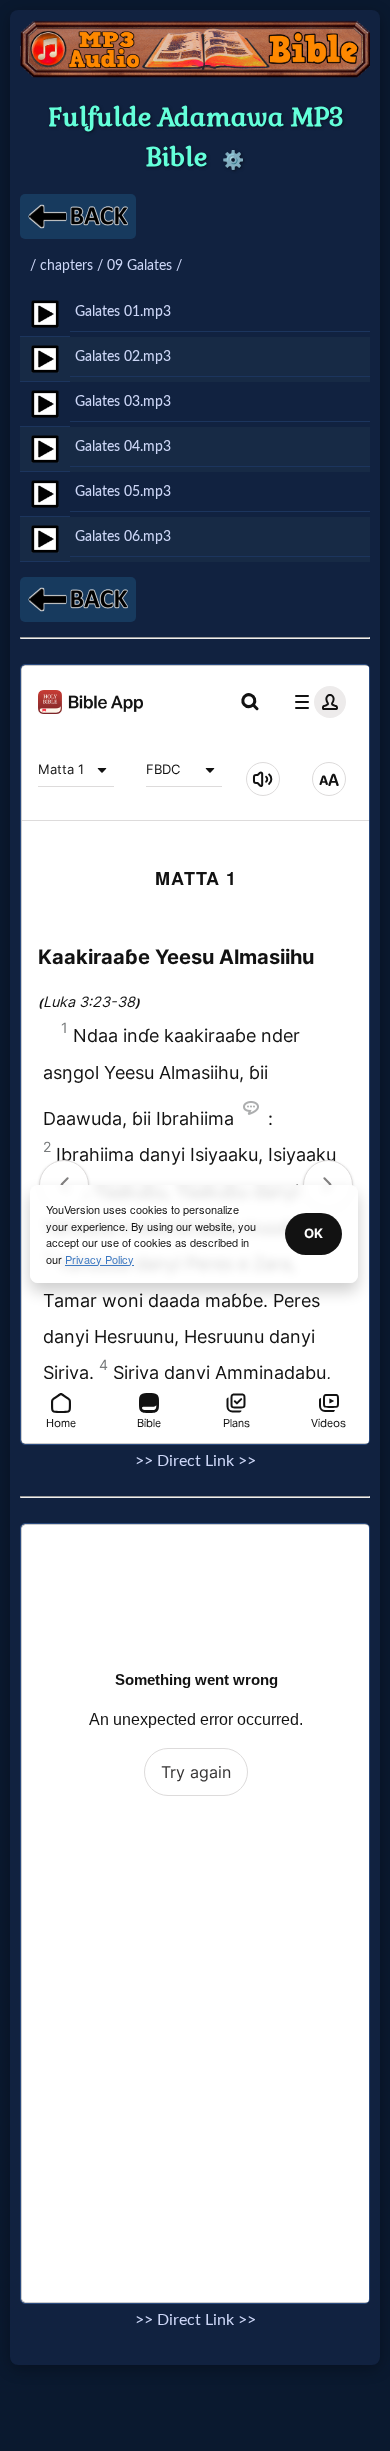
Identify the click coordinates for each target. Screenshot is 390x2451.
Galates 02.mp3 (123, 356)
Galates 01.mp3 (123, 311)
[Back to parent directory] (78, 216)
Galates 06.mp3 (123, 536)
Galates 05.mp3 (123, 491)
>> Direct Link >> (195, 1461)
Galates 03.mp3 (123, 401)
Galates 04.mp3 (123, 446)
